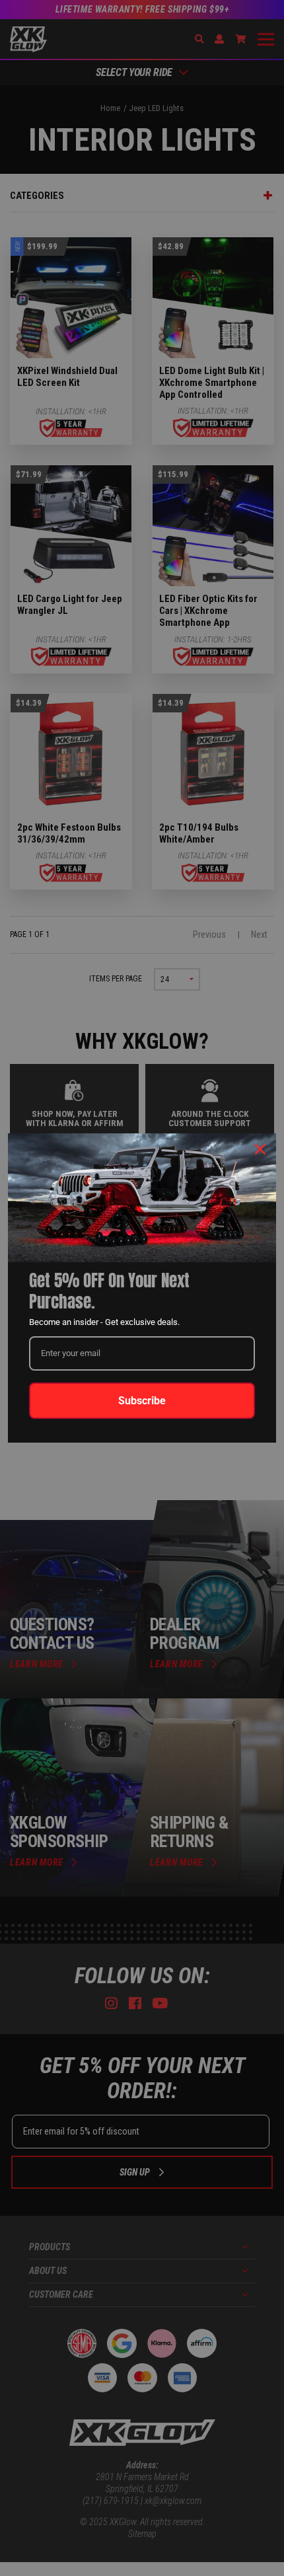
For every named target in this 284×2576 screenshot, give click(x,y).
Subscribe (142, 1401)
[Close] (260, 1149)
